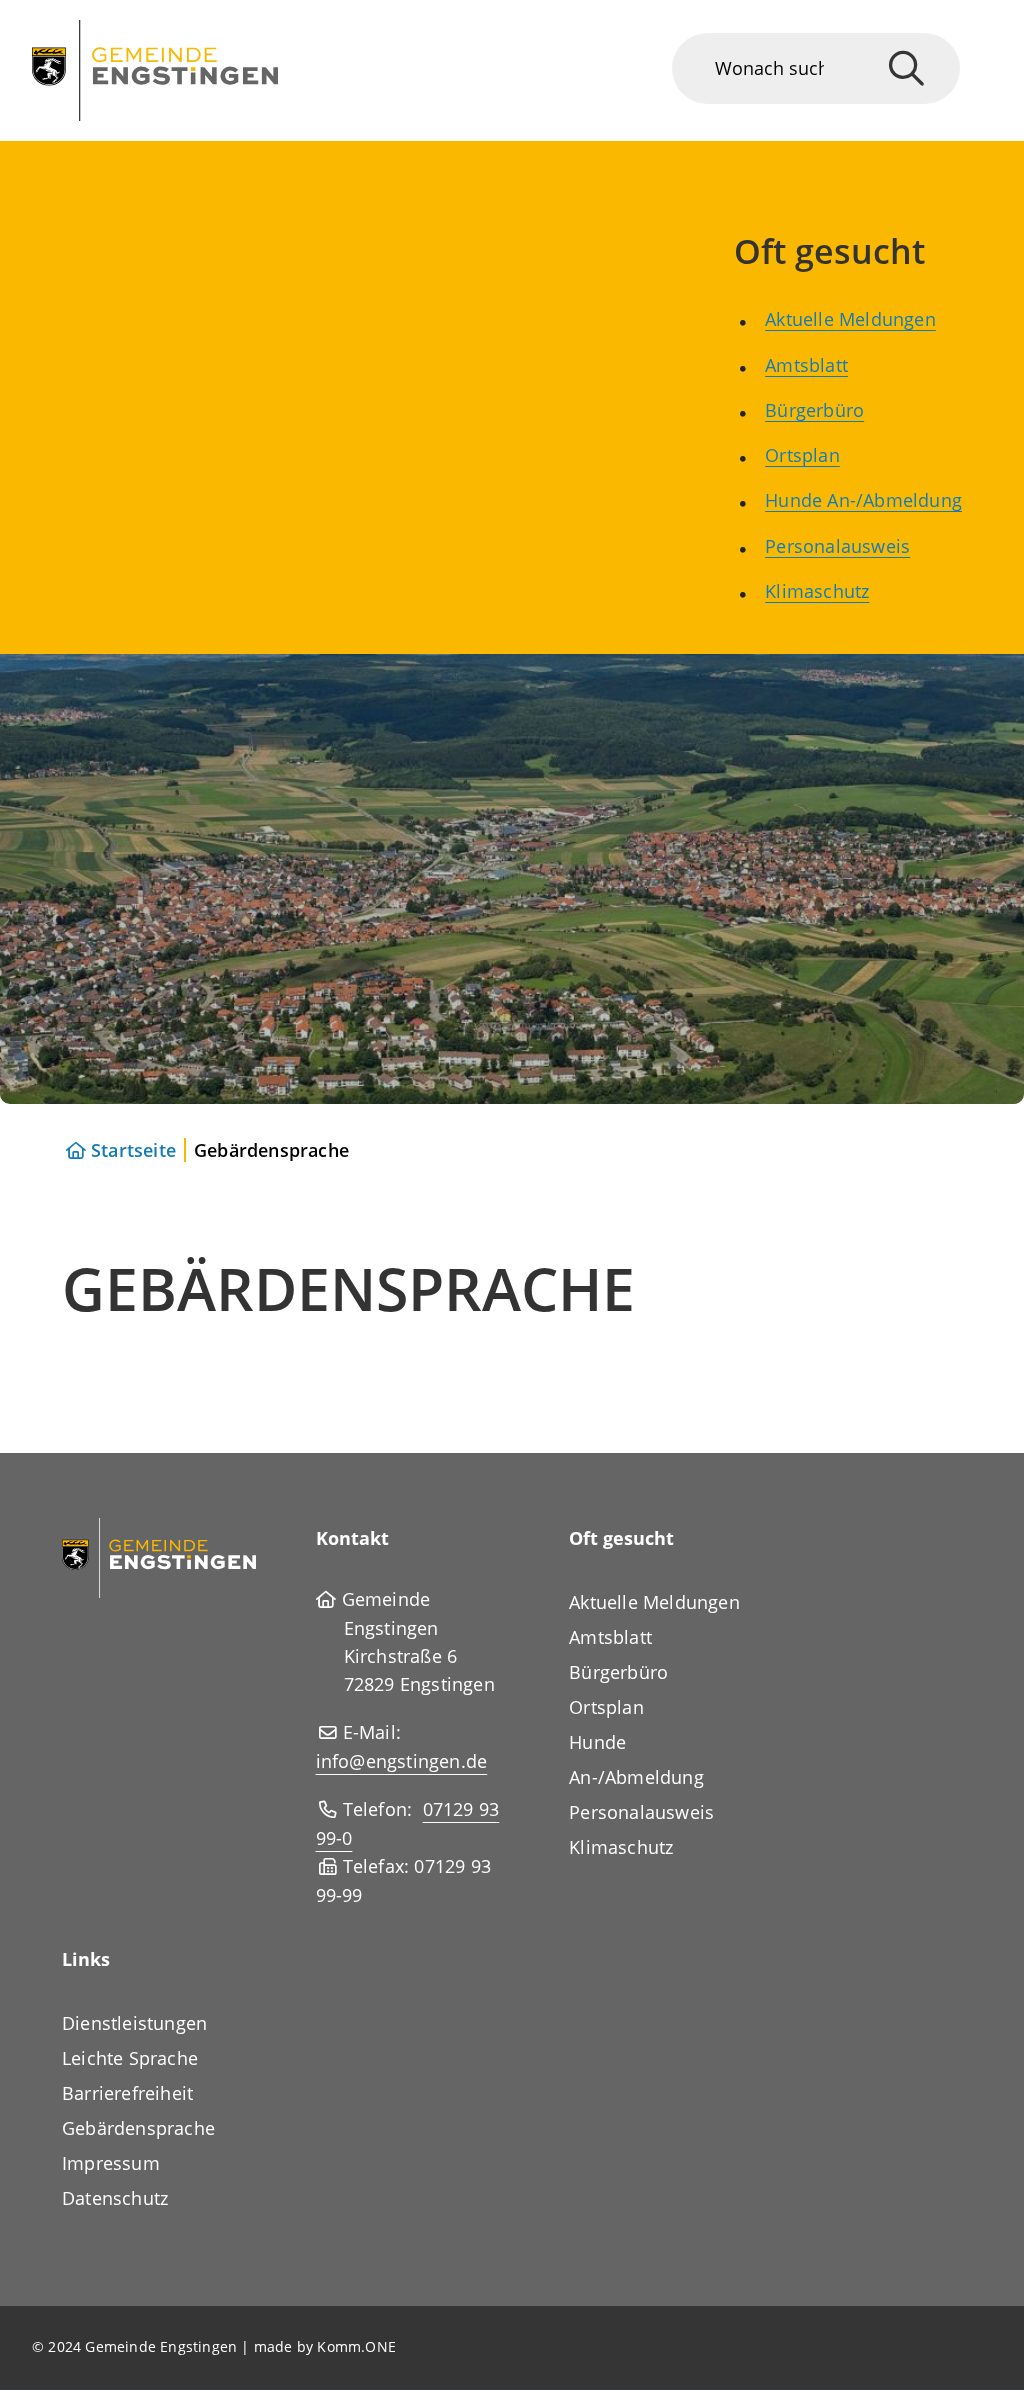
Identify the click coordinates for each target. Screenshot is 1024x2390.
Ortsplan (802, 455)
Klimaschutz (817, 591)
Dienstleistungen (134, 2023)
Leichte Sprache (130, 2058)
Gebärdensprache (138, 2128)
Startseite (133, 1150)
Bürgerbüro (814, 410)
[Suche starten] (906, 68)
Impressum (111, 2163)
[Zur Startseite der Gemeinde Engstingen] (159, 1556)
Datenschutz (115, 2198)
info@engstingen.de (402, 1761)
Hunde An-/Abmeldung (863, 500)
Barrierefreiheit (127, 2093)
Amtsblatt (806, 365)
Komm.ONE (356, 2346)
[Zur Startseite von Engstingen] (155, 70)
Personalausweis (837, 546)
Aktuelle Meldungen (850, 319)
